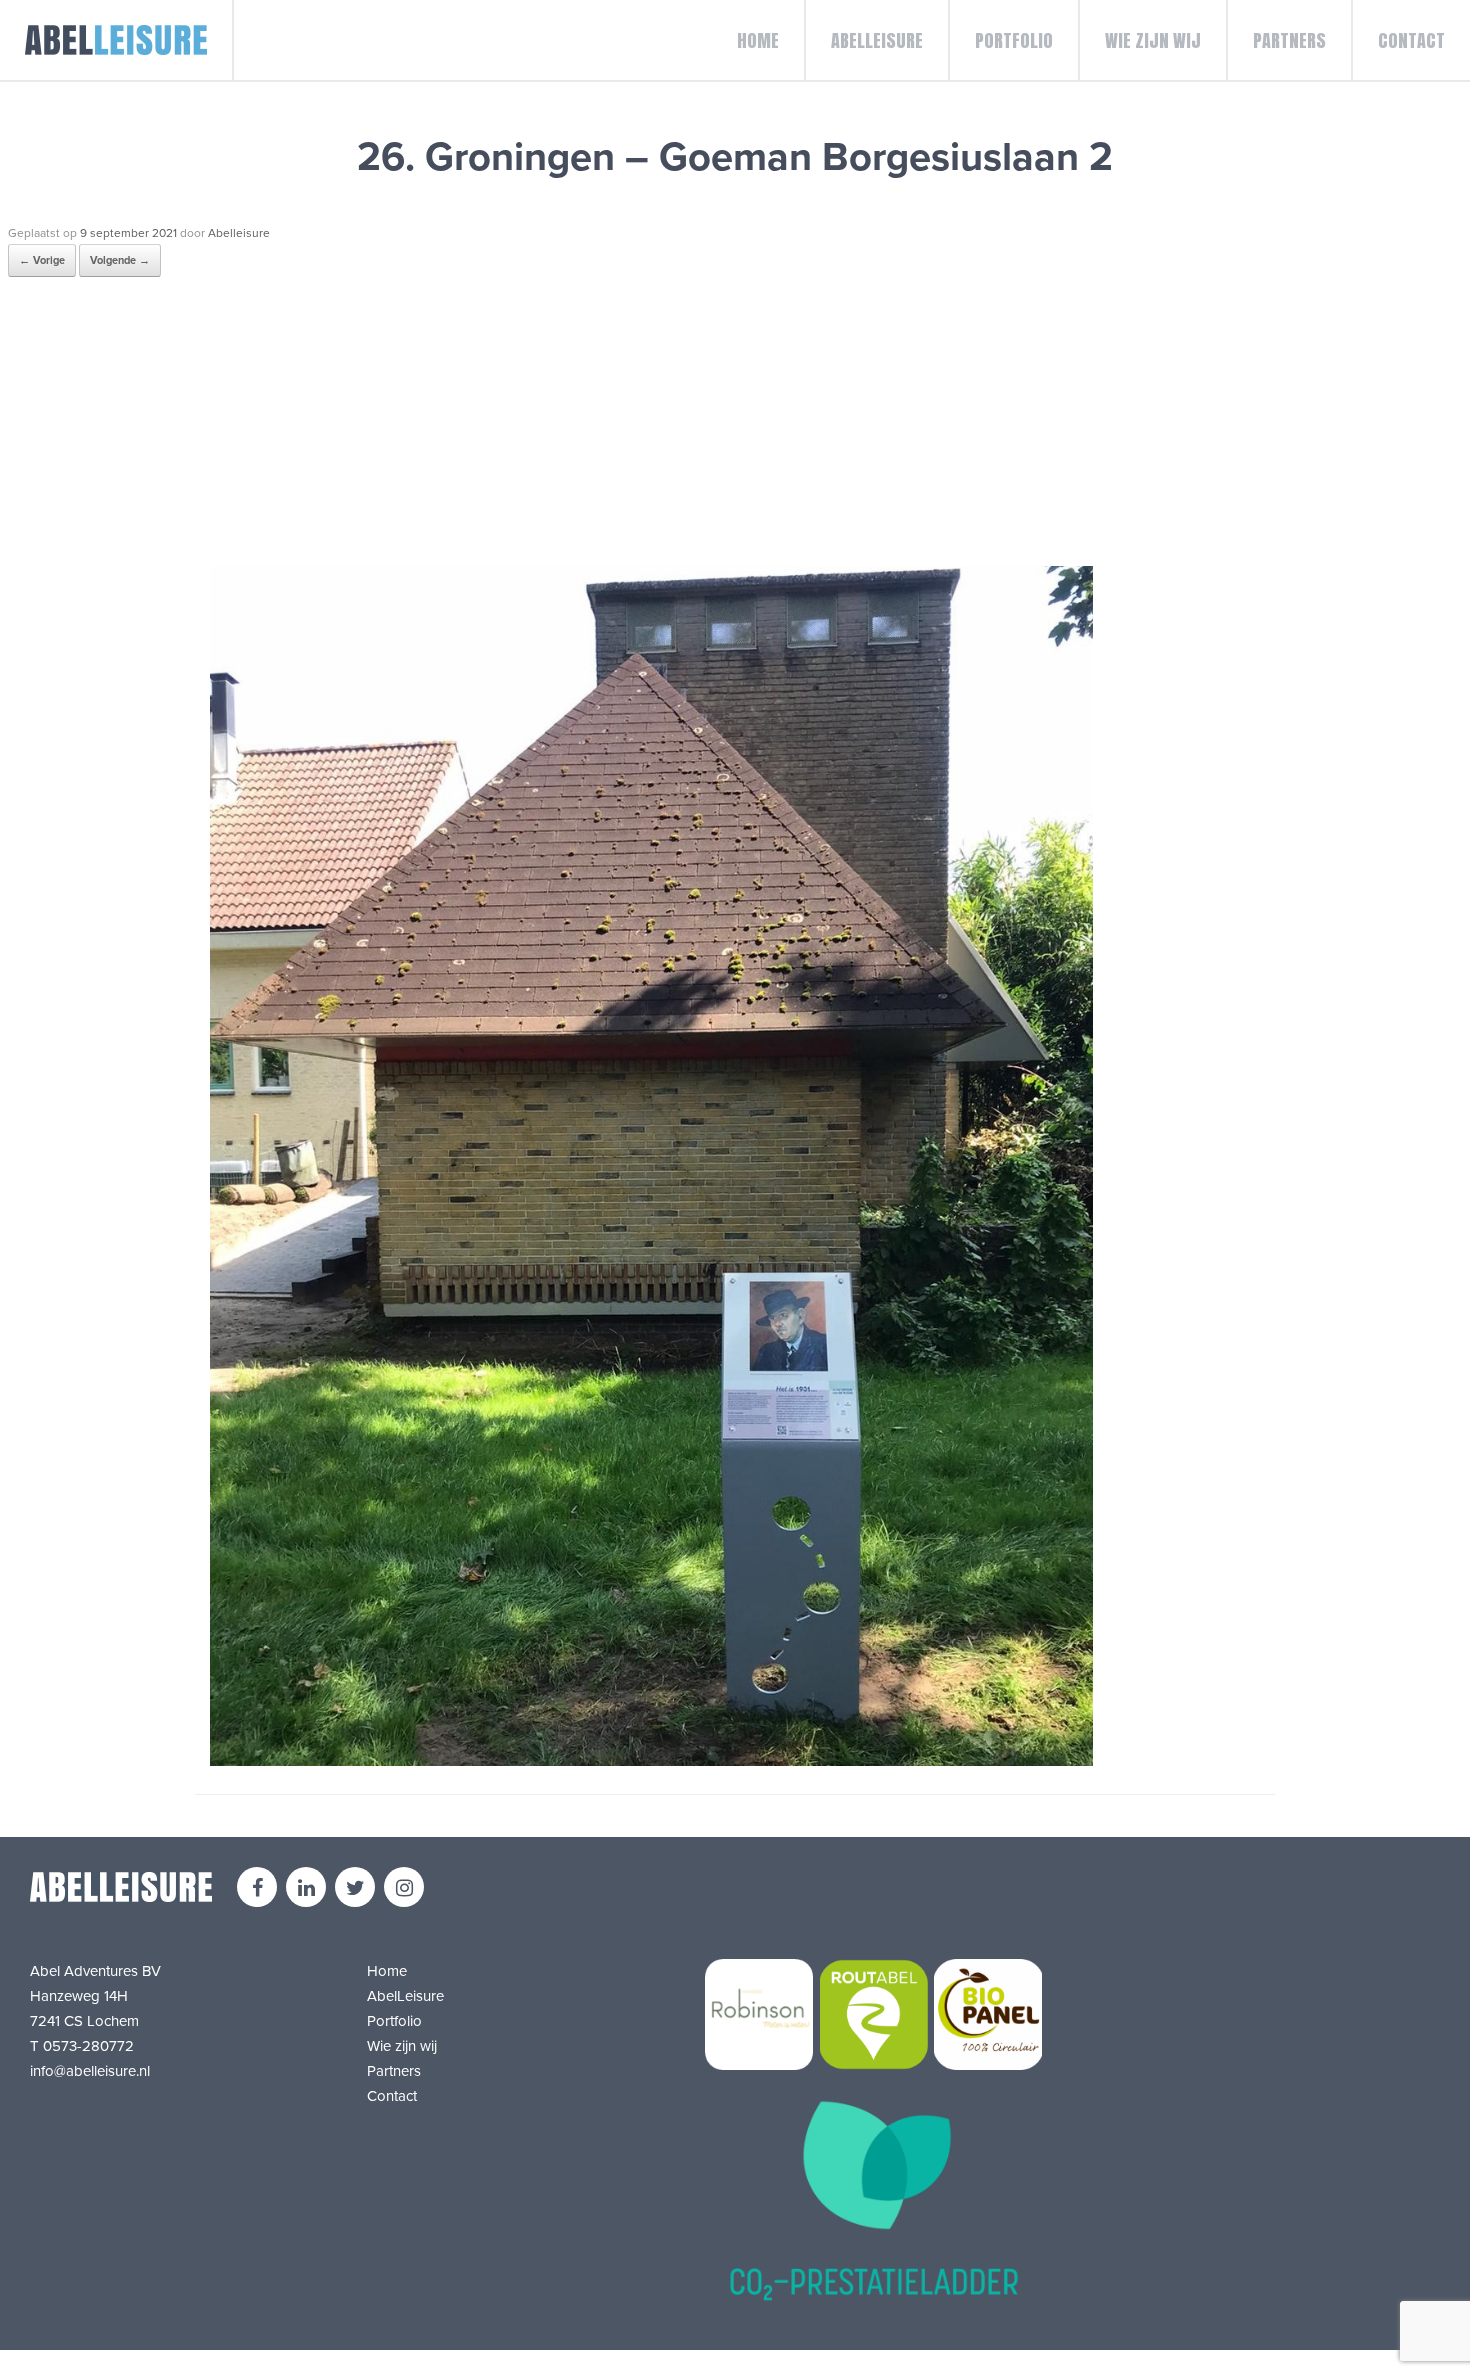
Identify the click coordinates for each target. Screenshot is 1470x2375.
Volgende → (120, 260)
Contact (1411, 40)
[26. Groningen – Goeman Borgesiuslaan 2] (651, 1761)
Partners (1289, 40)
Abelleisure (239, 233)
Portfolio (1014, 40)
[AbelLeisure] (117, 40)
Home (758, 40)
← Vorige (42, 260)
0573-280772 (88, 2046)
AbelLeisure (877, 40)
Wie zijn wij (1153, 40)
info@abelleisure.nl (90, 2071)
